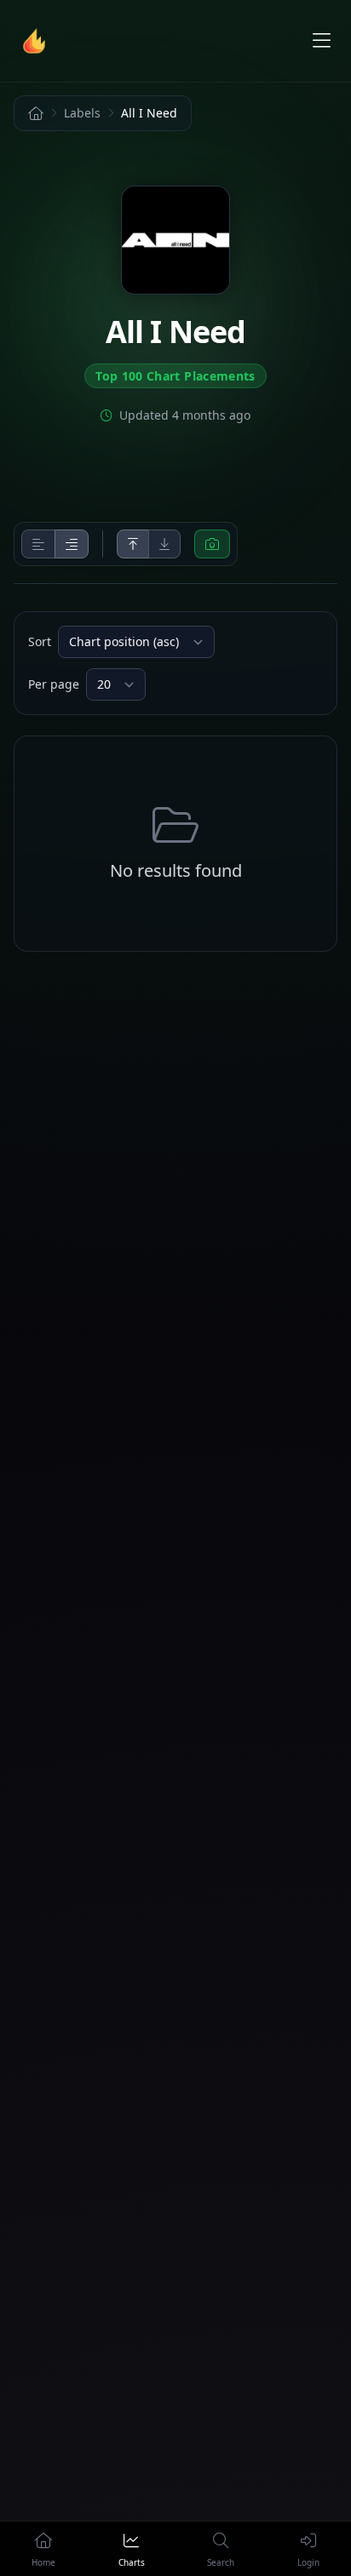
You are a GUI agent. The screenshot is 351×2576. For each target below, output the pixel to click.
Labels (82, 113)
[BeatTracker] (37, 41)
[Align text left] (38, 544)
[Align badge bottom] (164, 544)
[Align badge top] (133, 544)
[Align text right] (72, 544)
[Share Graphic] (212, 544)
